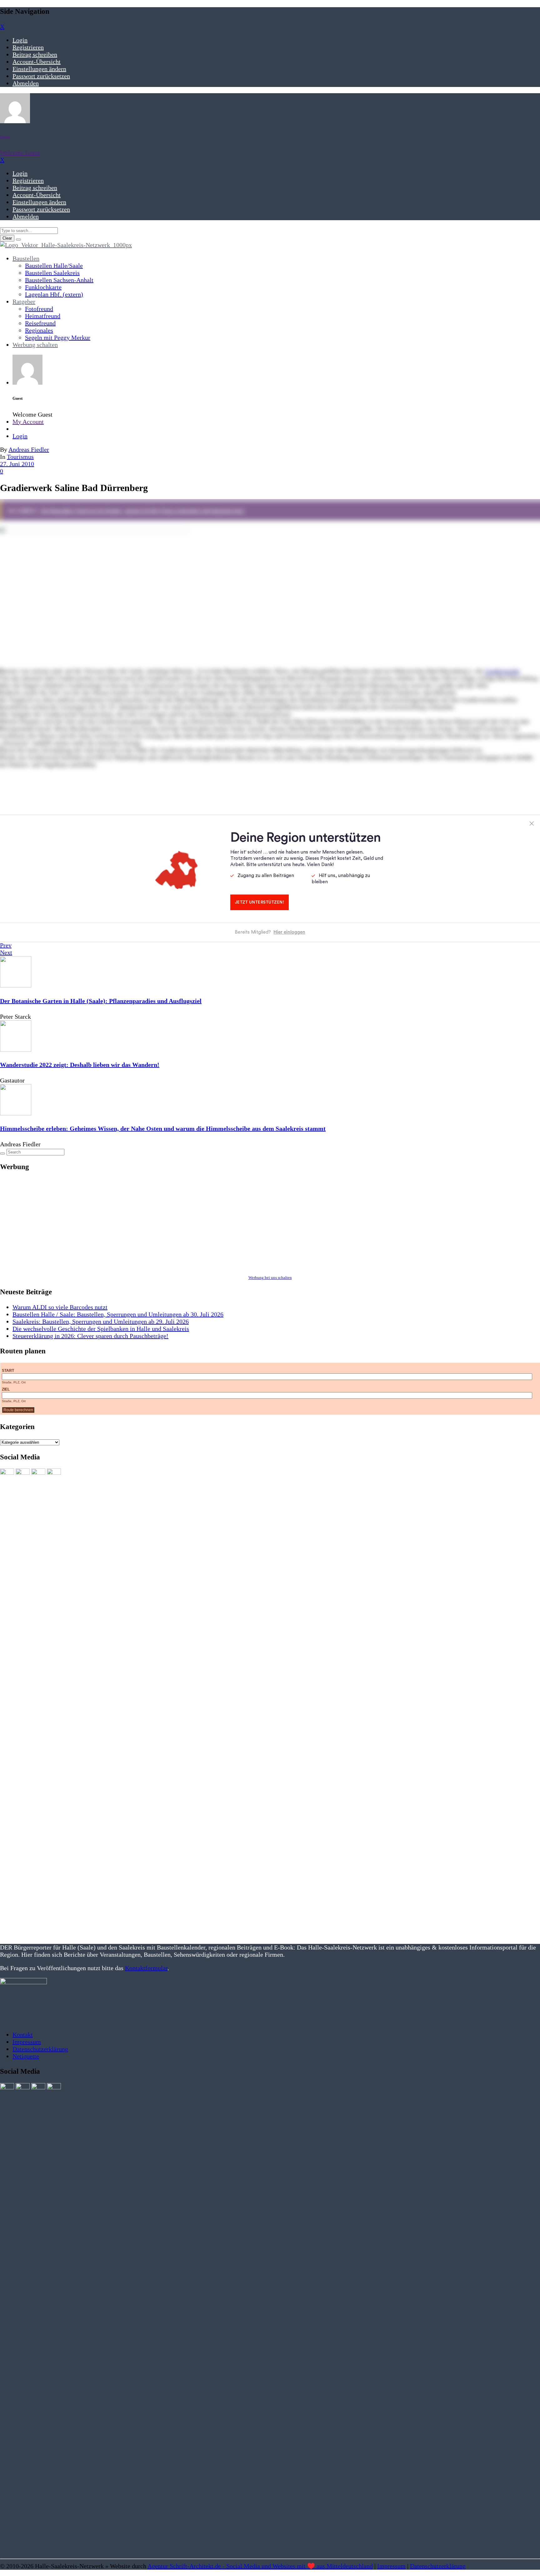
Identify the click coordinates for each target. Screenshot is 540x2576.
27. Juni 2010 (17, 464)
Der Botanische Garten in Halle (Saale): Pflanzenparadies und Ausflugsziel (101, 1001)
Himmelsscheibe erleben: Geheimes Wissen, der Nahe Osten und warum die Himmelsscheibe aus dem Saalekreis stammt (163, 1128)
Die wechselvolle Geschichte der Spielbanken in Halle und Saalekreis (101, 1329)
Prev (6, 945)
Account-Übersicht (37, 62)
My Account (28, 422)
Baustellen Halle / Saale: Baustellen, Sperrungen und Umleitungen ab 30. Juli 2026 (118, 1314)
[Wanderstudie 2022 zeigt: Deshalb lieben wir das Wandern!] (16, 1049)
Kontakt (23, 2035)
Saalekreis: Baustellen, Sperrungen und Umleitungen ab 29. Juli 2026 (101, 1321)
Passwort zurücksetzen (41, 76)
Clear (7, 238)
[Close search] (18, 240)
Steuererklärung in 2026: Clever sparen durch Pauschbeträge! (90, 1336)
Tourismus (20, 457)
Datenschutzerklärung (40, 2049)
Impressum (27, 2042)
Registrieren (28, 47)
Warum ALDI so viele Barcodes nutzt (60, 1307)
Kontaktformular (146, 1968)
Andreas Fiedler (29, 449)
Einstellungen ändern (39, 69)
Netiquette (26, 2056)
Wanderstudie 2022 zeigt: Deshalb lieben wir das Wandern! (80, 1065)
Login (20, 40)
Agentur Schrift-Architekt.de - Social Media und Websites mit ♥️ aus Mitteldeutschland (260, 2566)
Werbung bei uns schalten (270, 1278)
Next (6, 952)
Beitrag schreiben (35, 54)
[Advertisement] (187, 1222)
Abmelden (26, 83)
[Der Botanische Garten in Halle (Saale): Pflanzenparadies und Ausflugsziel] (16, 985)
